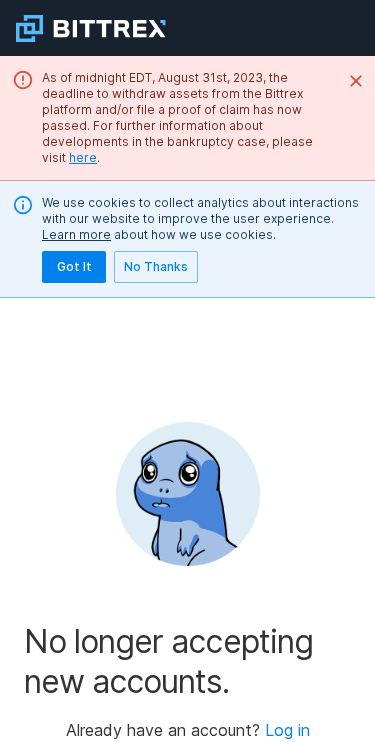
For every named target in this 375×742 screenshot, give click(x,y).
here (83, 157)
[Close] (356, 81)
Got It (74, 266)
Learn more (76, 234)
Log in (287, 730)
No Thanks (156, 266)
